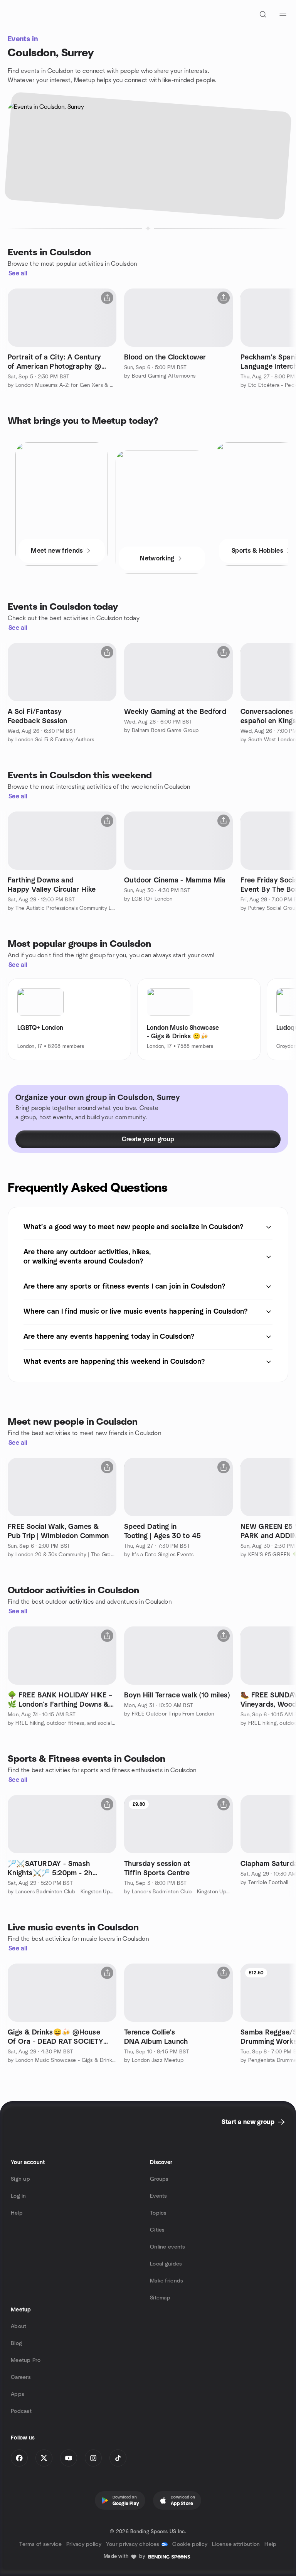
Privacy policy (84, 2544)
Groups (159, 2179)
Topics (158, 2213)
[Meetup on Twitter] (44, 2458)
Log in (18, 2196)
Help (17, 2213)
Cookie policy (190, 2544)
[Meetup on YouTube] (69, 2458)
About (18, 2326)
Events (159, 2196)
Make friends (166, 2281)
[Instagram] (93, 2458)
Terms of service (40, 2544)
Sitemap (160, 2298)
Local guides (166, 2264)
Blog (16, 2343)
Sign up (20, 2179)
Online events (168, 2247)
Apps (18, 2394)
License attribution (236, 2544)
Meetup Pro (26, 2360)
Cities (157, 2230)
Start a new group (248, 2122)
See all (18, 273)
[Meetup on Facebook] (19, 2458)
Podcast (21, 2411)
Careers (21, 2377)
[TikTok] (118, 2458)
